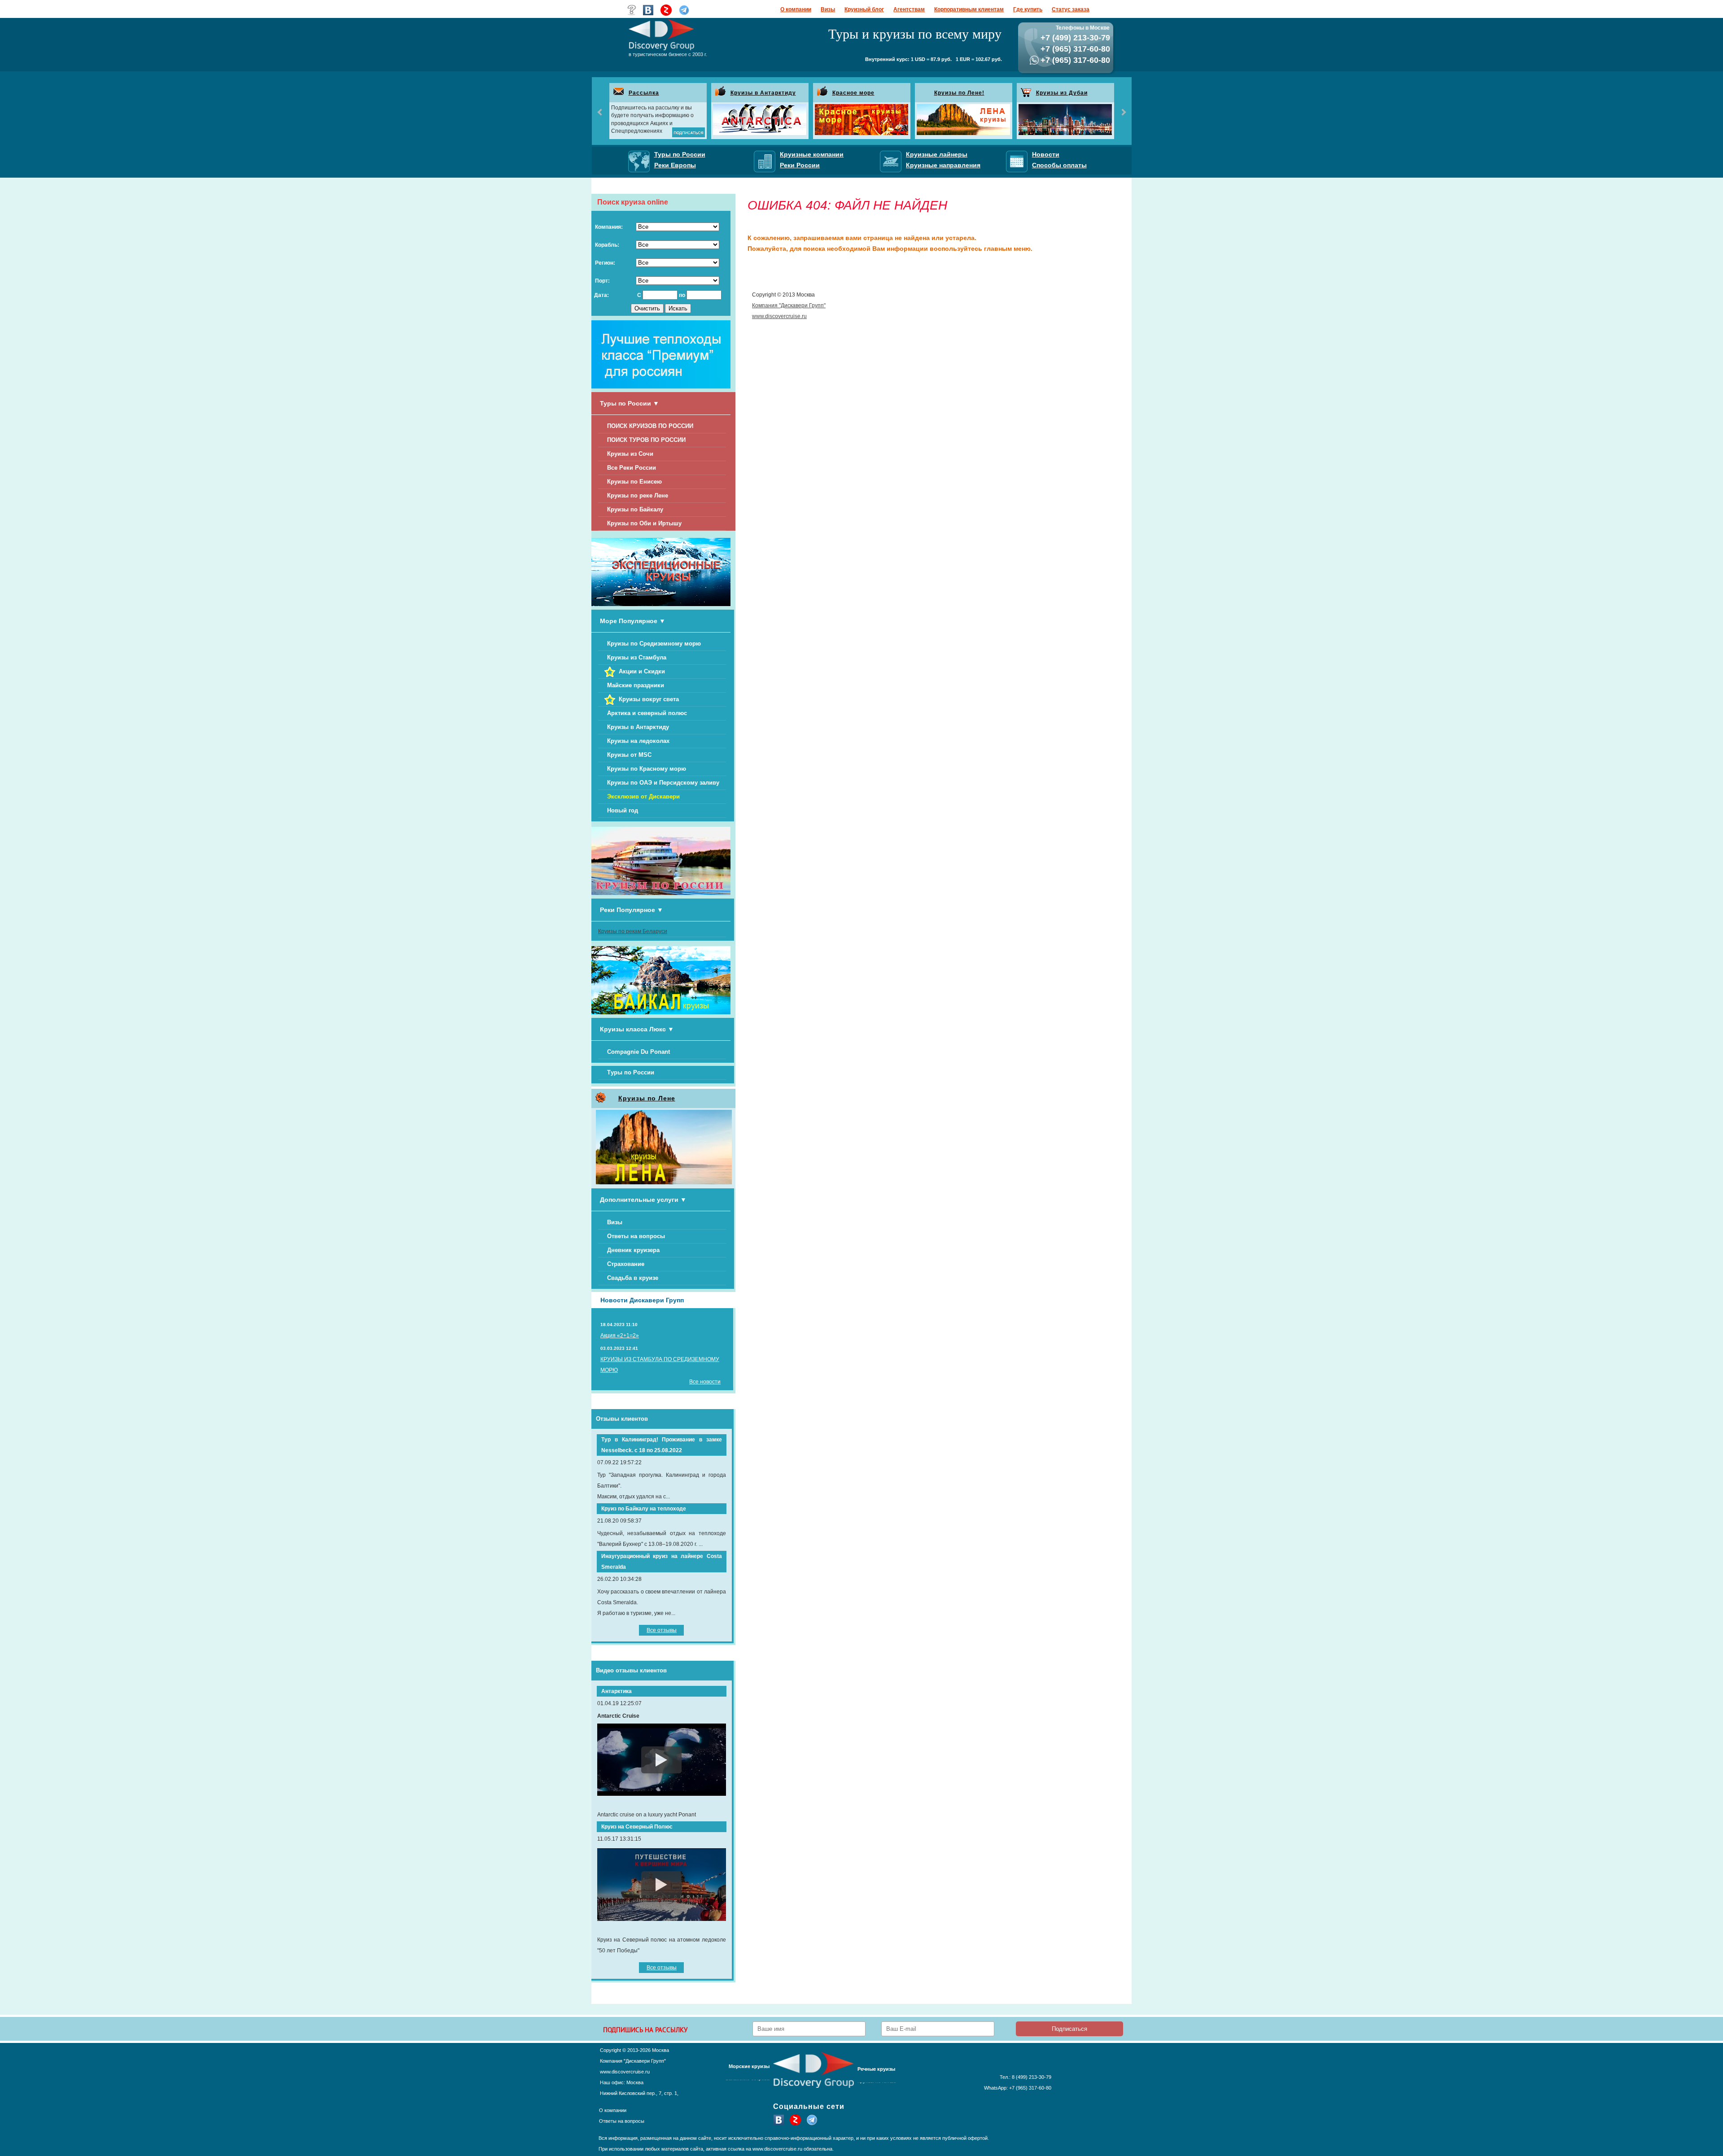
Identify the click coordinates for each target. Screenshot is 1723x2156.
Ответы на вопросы (636, 1236)
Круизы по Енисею (634, 482)
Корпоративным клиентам (969, 9)
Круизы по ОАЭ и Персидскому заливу (663, 783)
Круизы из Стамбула (637, 657)
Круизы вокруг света (649, 699)
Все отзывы (662, 1630)
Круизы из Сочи (630, 454)
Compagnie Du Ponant (638, 1052)
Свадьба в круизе (633, 1278)
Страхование (626, 1264)
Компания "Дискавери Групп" (789, 306)
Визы (828, 9)
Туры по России (631, 1072)
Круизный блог (864, 9)
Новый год (623, 810)
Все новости (705, 1382)
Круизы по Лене (647, 1098)
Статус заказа (1071, 9)
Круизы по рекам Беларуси (633, 931)
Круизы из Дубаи (1062, 93)
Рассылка (644, 93)
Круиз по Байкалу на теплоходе (644, 1509)
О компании (796, 9)
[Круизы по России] (661, 893)
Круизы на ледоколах (638, 741)
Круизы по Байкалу (635, 509)
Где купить (1028, 9)
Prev (600, 112)
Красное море (853, 93)
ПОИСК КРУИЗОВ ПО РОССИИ (650, 426)
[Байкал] (661, 1013)
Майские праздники (636, 685)
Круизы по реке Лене (638, 495)
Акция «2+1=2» (620, 1335)
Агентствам (909, 9)
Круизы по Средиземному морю (654, 644)
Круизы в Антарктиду (763, 93)
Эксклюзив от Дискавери (643, 796)
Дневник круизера (633, 1250)
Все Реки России (632, 468)
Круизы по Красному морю (647, 769)
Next (1123, 112)
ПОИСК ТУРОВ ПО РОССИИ (646, 440)
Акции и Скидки (642, 671)
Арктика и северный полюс (647, 713)
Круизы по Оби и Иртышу (644, 523)
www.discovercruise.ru (779, 316)
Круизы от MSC (629, 755)
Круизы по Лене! (959, 93)
